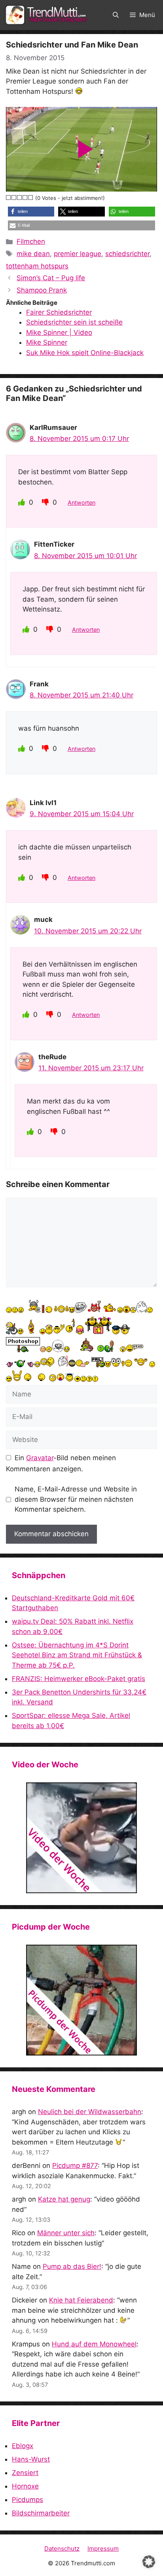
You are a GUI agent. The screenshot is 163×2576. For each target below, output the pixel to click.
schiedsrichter (127, 254)
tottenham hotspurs (37, 266)
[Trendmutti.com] (47, 15)
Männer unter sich (66, 2233)
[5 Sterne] (31, 198)
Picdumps (27, 2500)
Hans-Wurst (31, 2459)
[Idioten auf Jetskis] (81, 1838)
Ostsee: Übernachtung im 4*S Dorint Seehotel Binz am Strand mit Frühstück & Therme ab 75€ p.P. (77, 1655)
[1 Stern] (9, 198)
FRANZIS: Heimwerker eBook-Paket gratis (79, 1679)
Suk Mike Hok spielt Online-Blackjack (85, 353)
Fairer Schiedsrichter (59, 312)
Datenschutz (62, 2548)
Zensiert (25, 2473)
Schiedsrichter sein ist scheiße (74, 322)
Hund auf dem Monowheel (94, 2344)
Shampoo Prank (42, 290)
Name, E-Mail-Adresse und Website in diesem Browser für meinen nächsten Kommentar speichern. (76, 1499)
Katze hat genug (64, 2199)
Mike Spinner (47, 342)
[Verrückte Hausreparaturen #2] (81, 2000)
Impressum (103, 2548)
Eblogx (23, 2446)
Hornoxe (25, 2486)
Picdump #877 (75, 2166)
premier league (78, 254)
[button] (116, 15)
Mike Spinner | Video (59, 332)
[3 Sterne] (20, 198)
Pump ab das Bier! (72, 2266)
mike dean (33, 254)
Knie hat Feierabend (81, 2300)
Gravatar (40, 1458)
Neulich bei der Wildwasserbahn (90, 2112)
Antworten (81, 502)
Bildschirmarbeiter (41, 2513)
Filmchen (31, 241)
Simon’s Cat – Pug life (51, 278)
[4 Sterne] (25, 198)
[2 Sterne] (14, 198)
